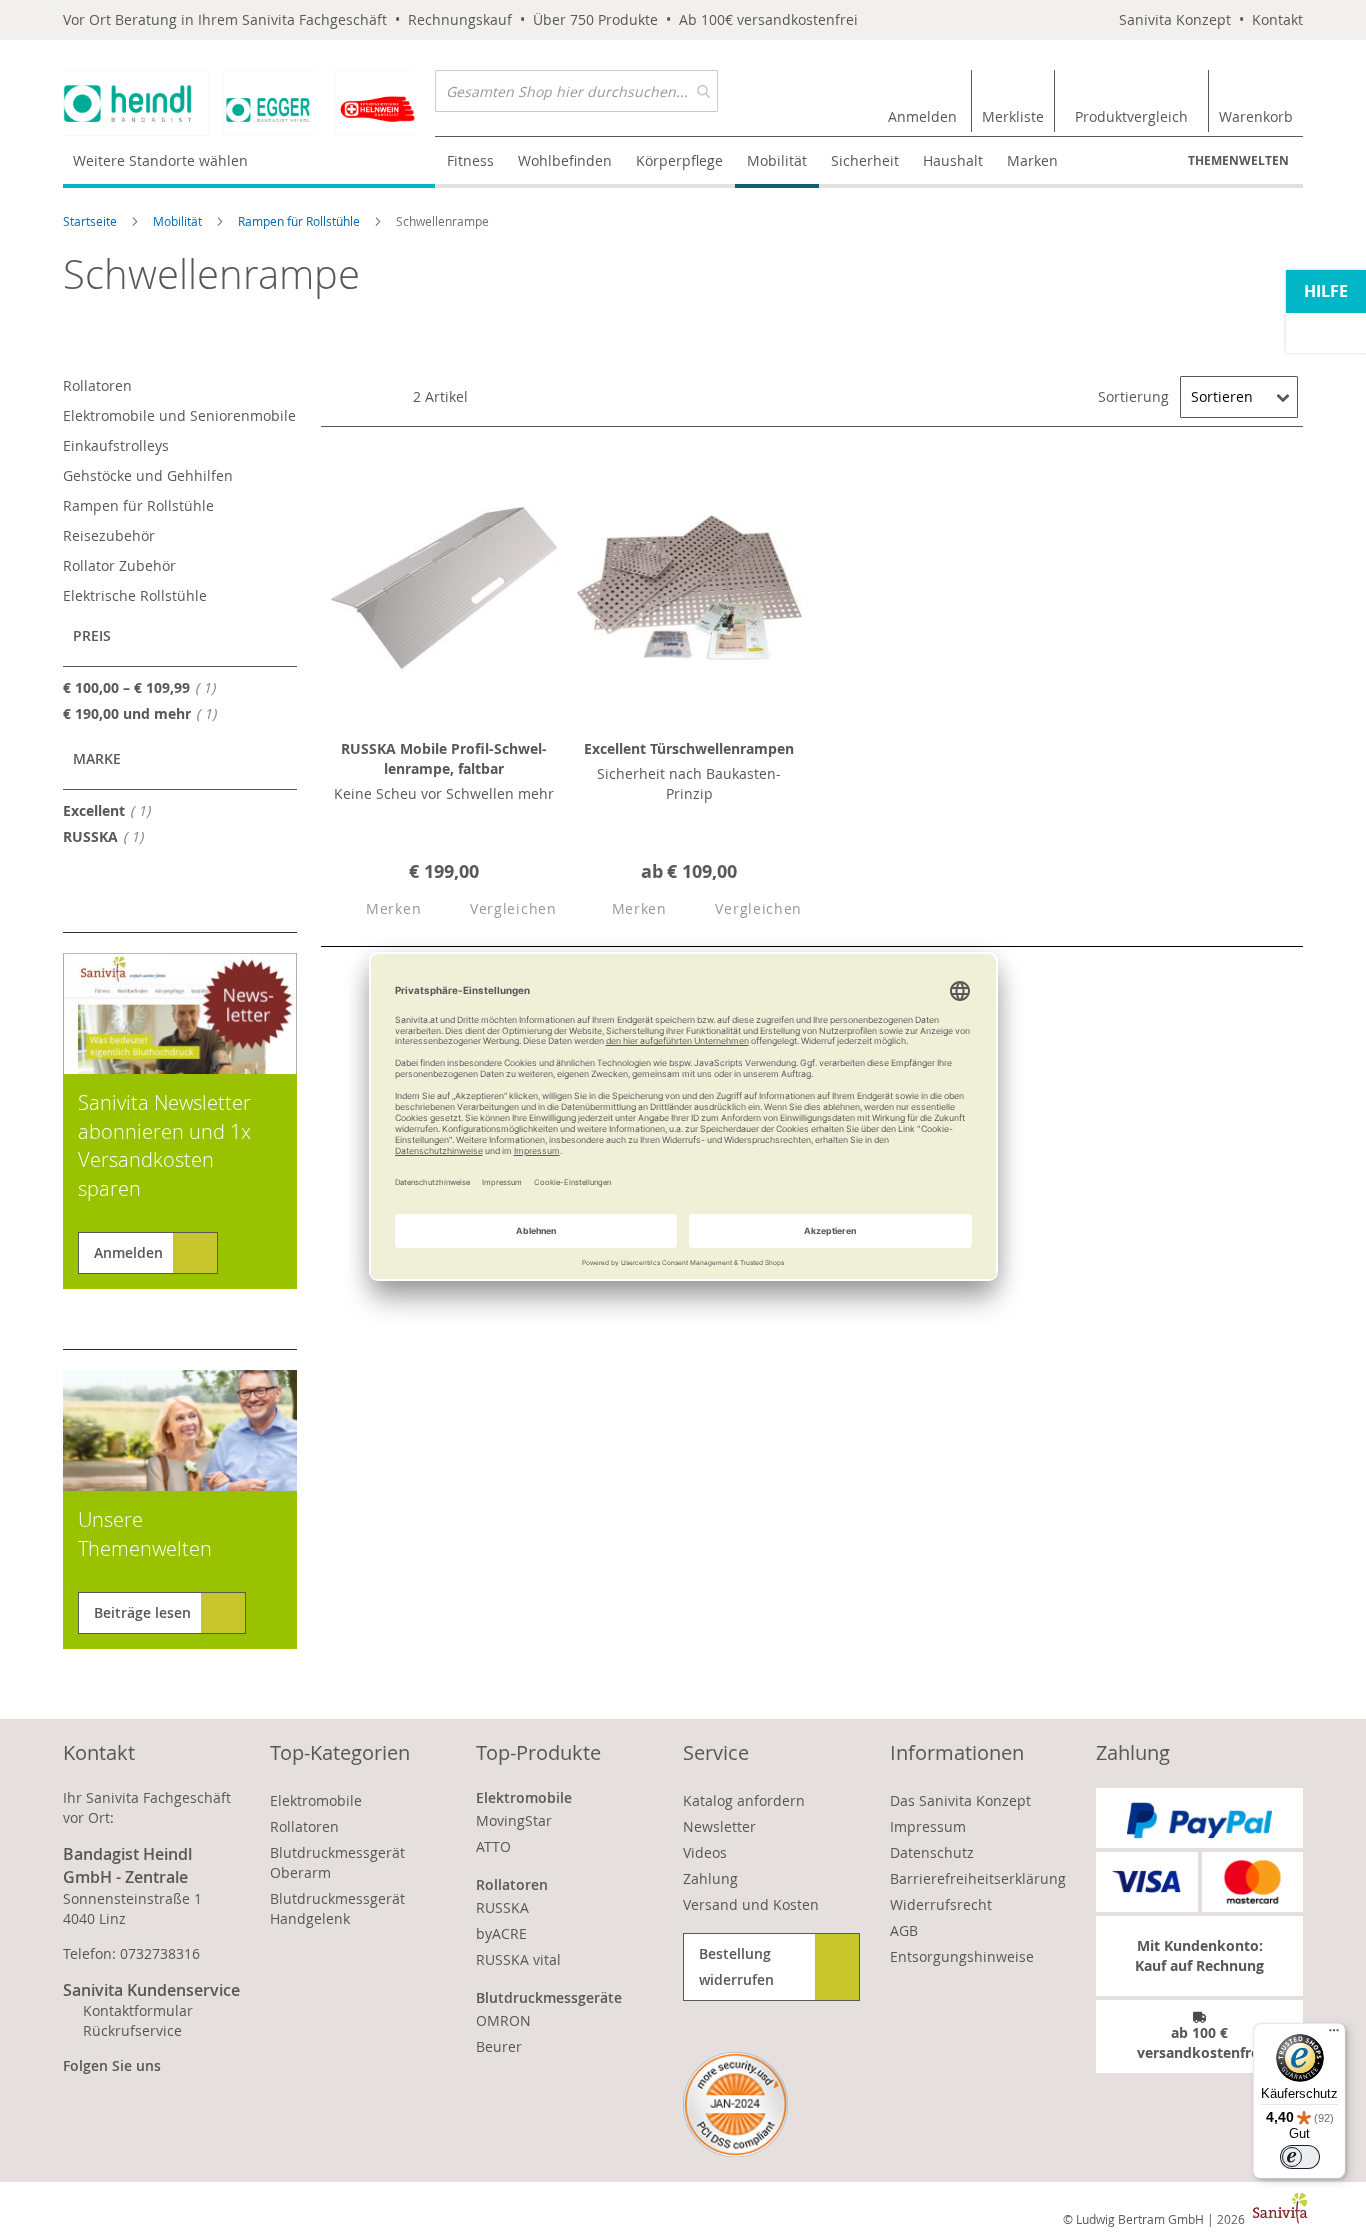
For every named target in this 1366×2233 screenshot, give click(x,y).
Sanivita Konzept (1175, 19)
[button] (376, 909)
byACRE (501, 1933)
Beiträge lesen (142, 1612)
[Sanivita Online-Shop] (249, 103)
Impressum (928, 1826)
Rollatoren (97, 385)
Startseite (91, 221)
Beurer (499, 2046)
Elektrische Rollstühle (135, 595)
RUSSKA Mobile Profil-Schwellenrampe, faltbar (444, 758)
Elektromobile (316, 1800)
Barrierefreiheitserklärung (978, 1878)
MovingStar (514, 1820)
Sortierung (1133, 396)
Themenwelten (1238, 160)
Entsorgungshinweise (962, 1956)
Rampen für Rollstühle (300, 221)
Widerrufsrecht (941, 1904)
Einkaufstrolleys (116, 445)
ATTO (493, 1846)
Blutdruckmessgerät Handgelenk (337, 1908)
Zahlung (710, 1878)
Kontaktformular (138, 2010)
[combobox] (576, 91)
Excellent (112, 810)
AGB (904, 1930)
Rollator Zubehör (119, 565)
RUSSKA (109, 836)
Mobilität (179, 221)
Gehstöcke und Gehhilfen (148, 475)
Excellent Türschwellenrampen (689, 748)
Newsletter (719, 1826)
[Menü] (1334, 2035)
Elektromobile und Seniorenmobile (179, 415)
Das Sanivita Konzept (960, 1800)
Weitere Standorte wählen (160, 160)
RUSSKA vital (518, 1959)
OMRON (503, 2020)
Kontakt (1277, 19)
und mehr (145, 713)
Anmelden (128, 1252)
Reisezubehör (109, 535)
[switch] (1300, 2157)
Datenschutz (932, 1852)
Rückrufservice (132, 2030)
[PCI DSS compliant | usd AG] (735, 2104)
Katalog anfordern (744, 1800)
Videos (705, 1852)
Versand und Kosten (751, 1904)
